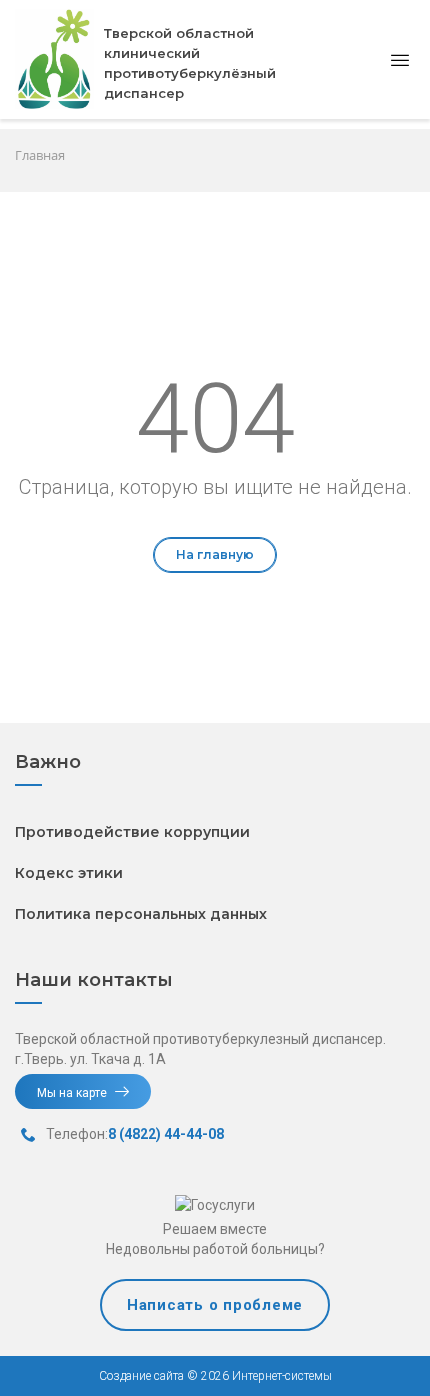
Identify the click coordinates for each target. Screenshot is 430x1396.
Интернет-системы (280, 1376)
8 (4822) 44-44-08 (166, 1134)
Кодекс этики (69, 873)
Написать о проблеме (215, 1305)
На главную (215, 554)
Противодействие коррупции (132, 832)
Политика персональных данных (141, 914)
